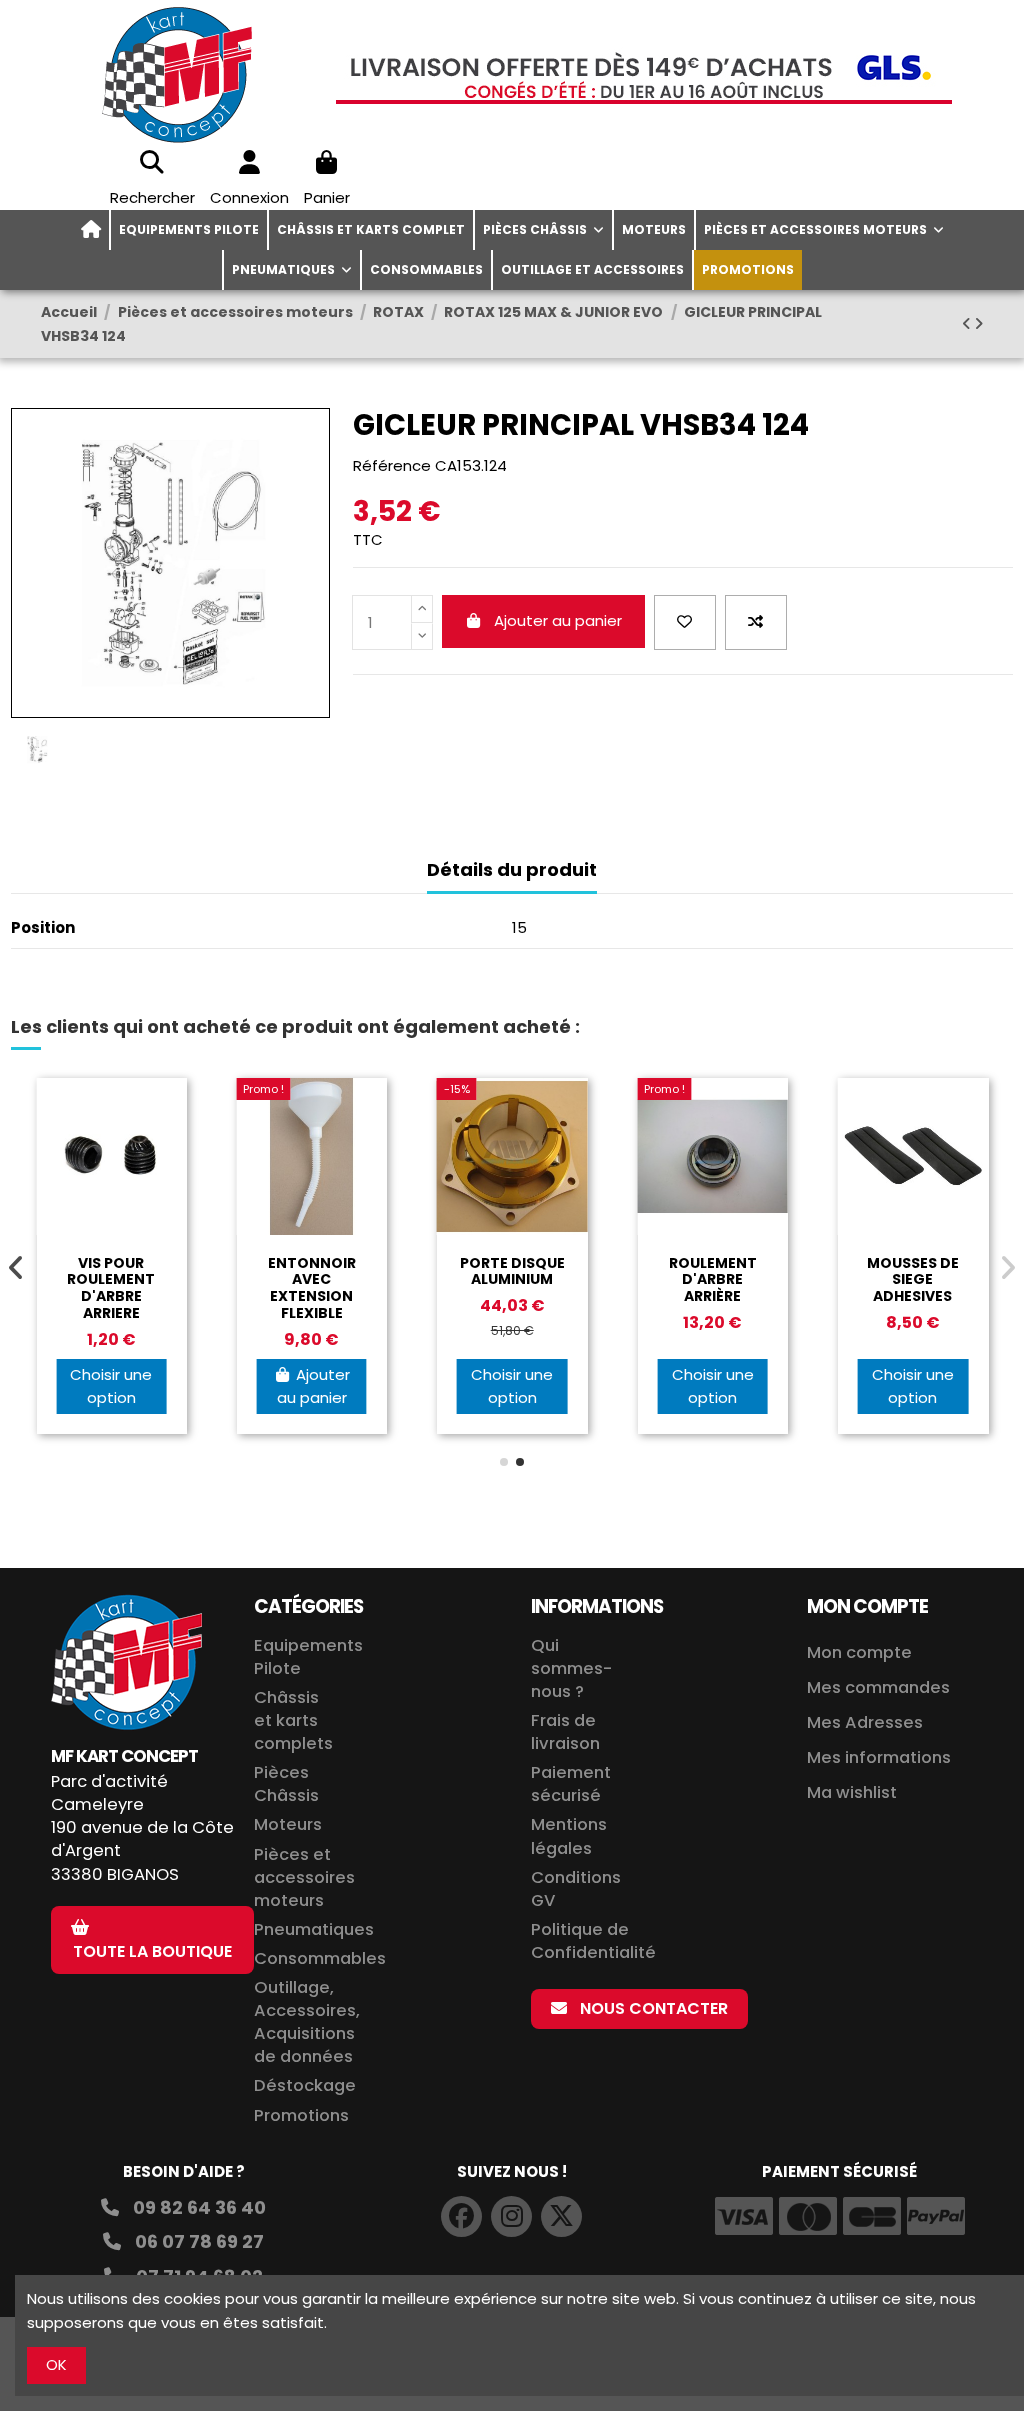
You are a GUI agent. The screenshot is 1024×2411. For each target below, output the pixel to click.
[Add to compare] (756, 622)
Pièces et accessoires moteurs (304, 1877)
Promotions (301, 2115)
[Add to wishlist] (685, 622)
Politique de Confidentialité (593, 1941)
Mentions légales (569, 1836)
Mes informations (881, 1757)
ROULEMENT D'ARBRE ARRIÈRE (713, 1280)
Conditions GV (576, 1889)
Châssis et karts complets (293, 1720)
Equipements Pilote (308, 1657)
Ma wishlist (852, 1792)
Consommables (320, 1958)
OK (56, 2364)
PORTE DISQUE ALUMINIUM (512, 1271)
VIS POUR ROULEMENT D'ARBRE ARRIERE (111, 1288)
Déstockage (305, 2085)
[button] (504, 1462)
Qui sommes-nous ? (571, 1668)
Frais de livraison (565, 1732)
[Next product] (978, 323)
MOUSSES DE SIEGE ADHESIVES (913, 1280)
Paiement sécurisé (571, 1784)
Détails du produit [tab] (512, 870)
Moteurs (288, 1824)
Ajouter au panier (558, 620)
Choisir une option (111, 1386)
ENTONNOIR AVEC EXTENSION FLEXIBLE (312, 1288)
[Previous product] (968, 323)
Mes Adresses (865, 1722)
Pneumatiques (314, 1929)
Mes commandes (878, 1687)
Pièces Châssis (286, 1784)
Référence (392, 465)
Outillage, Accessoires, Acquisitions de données (307, 2022)
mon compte (867, 1606)
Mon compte (859, 1652)
